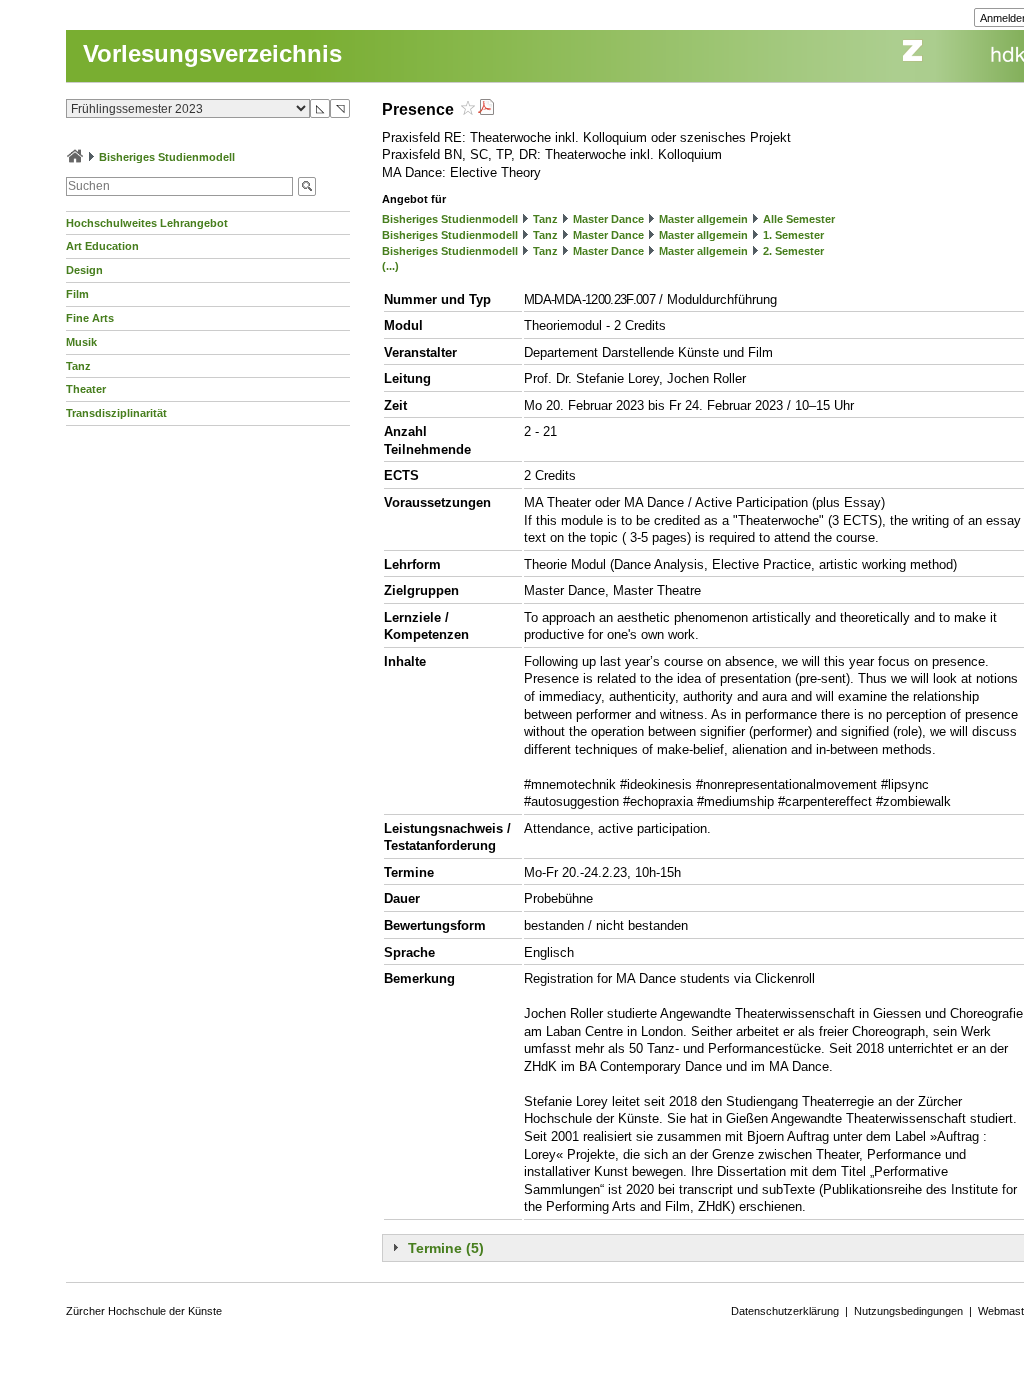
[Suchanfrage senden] (307, 186)
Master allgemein (703, 219)
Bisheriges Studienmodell (167, 157)
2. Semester (793, 251)
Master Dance (608, 219)
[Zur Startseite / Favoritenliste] (75, 157)
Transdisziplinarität (116, 413)
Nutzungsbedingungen (908, 1311)
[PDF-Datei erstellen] (486, 109)
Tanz (78, 366)
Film (77, 294)
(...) (390, 266)
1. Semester (793, 235)
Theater (86, 389)
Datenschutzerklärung (785, 1311)
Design (84, 270)
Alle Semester (799, 219)
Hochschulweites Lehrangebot (147, 223)
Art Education (102, 246)
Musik (81, 342)
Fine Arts (90, 318)
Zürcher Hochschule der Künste (144, 1311)
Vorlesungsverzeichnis (212, 53)
